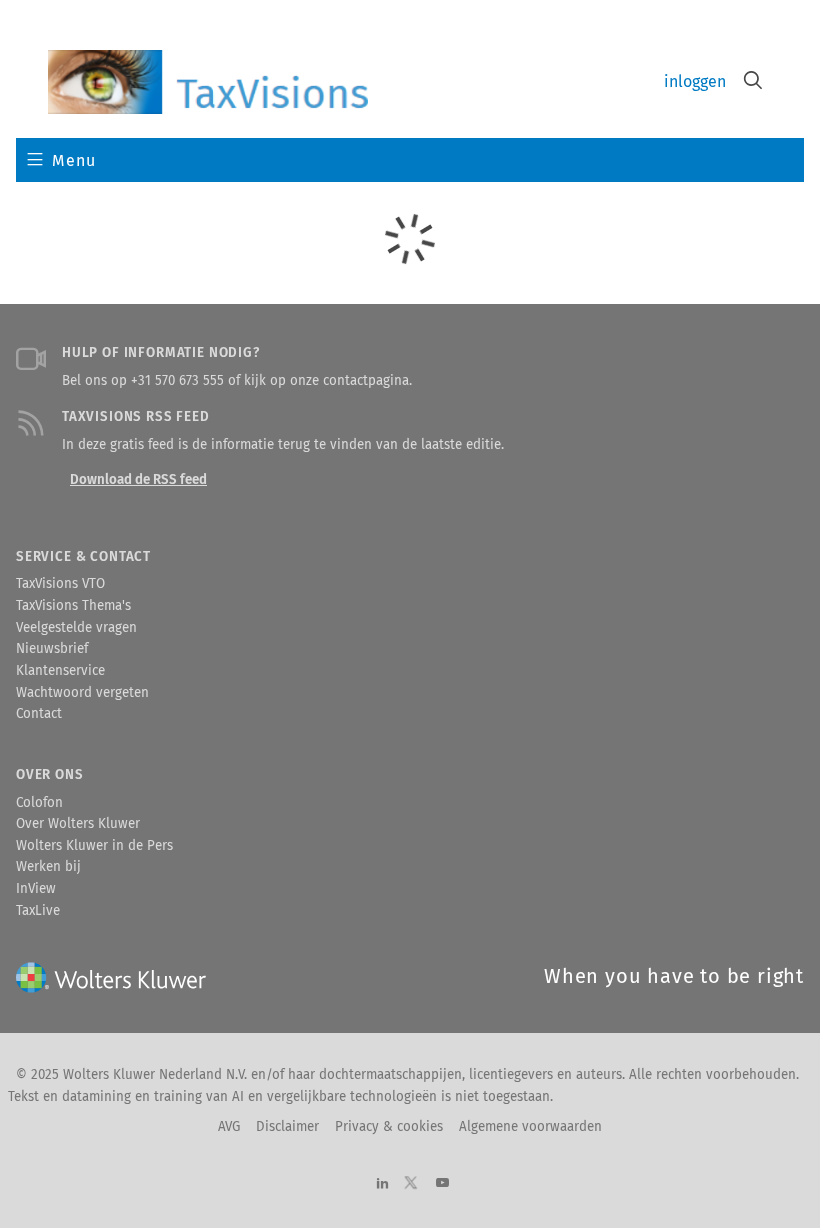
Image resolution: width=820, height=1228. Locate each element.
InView (36, 889)
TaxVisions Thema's (73, 606)
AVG (229, 1127)
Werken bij (48, 867)
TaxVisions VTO (60, 584)
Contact (39, 714)
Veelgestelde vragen (76, 628)
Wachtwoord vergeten (82, 693)
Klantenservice (60, 671)
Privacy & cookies (389, 1127)
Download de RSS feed (138, 480)
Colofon (39, 803)
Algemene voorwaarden (530, 1127)
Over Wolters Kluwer (78, 824)
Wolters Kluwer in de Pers (94, 846)
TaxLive (38, 911)
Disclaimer (287, 1127)
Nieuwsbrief (52, 649)
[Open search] (753, 82)
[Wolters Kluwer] (208, 82)
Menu (73, 160)
